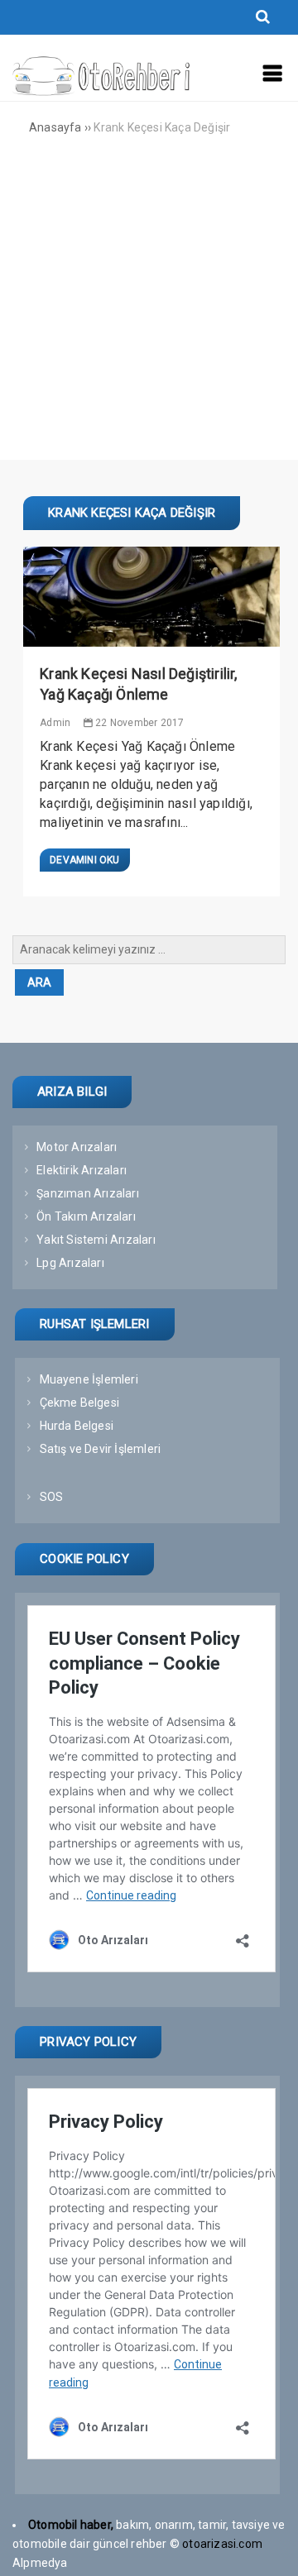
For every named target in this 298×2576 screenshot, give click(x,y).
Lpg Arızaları (70, 1263)
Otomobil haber (70, 2525)
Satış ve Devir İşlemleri (101, 1449)
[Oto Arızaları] (101, 92)
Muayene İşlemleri (89, 1379)
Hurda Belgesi (77, 1426)
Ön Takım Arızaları (86, 1216)
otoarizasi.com (223, 2544)
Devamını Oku (84, 860)
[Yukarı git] (269, 2547)
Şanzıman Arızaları (88, 1193)
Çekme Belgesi (80, 1403)
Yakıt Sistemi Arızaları (96, 1240)
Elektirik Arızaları (82, 1170)
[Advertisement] (149, 311)
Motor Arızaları (77, 1147)
